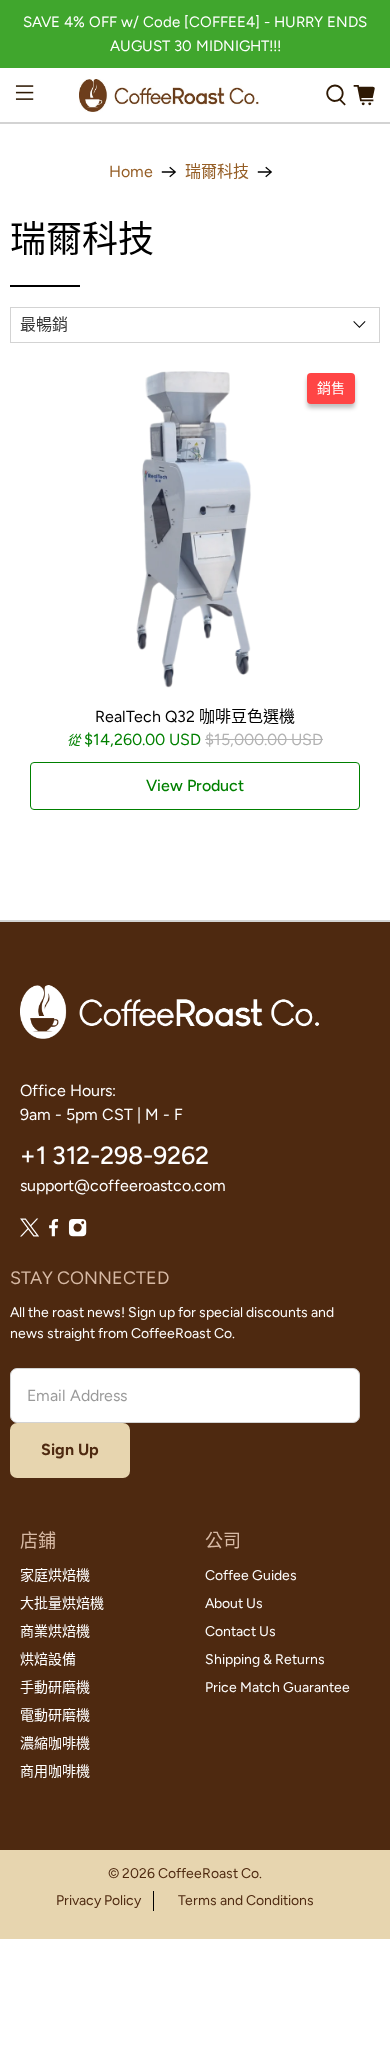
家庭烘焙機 (55, 1575)
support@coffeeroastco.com (123, 1185)
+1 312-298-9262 (114, 1155)
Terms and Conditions (246, 1900)
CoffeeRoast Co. (210, 1873)
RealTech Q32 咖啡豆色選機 (195, 716)
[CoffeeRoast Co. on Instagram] (77, 1232)
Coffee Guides (251, 1575)
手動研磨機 (55, 1687)
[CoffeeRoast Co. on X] (29, 1232)
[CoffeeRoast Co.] (169, 95)
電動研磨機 (55, 1715)
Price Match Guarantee (277, 1687)
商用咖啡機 (55, 1771)
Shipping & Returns (265, 1659)
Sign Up (70, 1449)
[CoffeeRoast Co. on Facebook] (53, 1232)
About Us (234, 1603)
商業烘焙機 (55, 1631)
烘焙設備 (48, 1659)
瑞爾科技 (217, 172)
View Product (195, 785)
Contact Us (240, 1631)
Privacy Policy (98, 1900)
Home (131, 172)
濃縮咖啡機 (55, 1743)
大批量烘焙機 (62, 1603)
